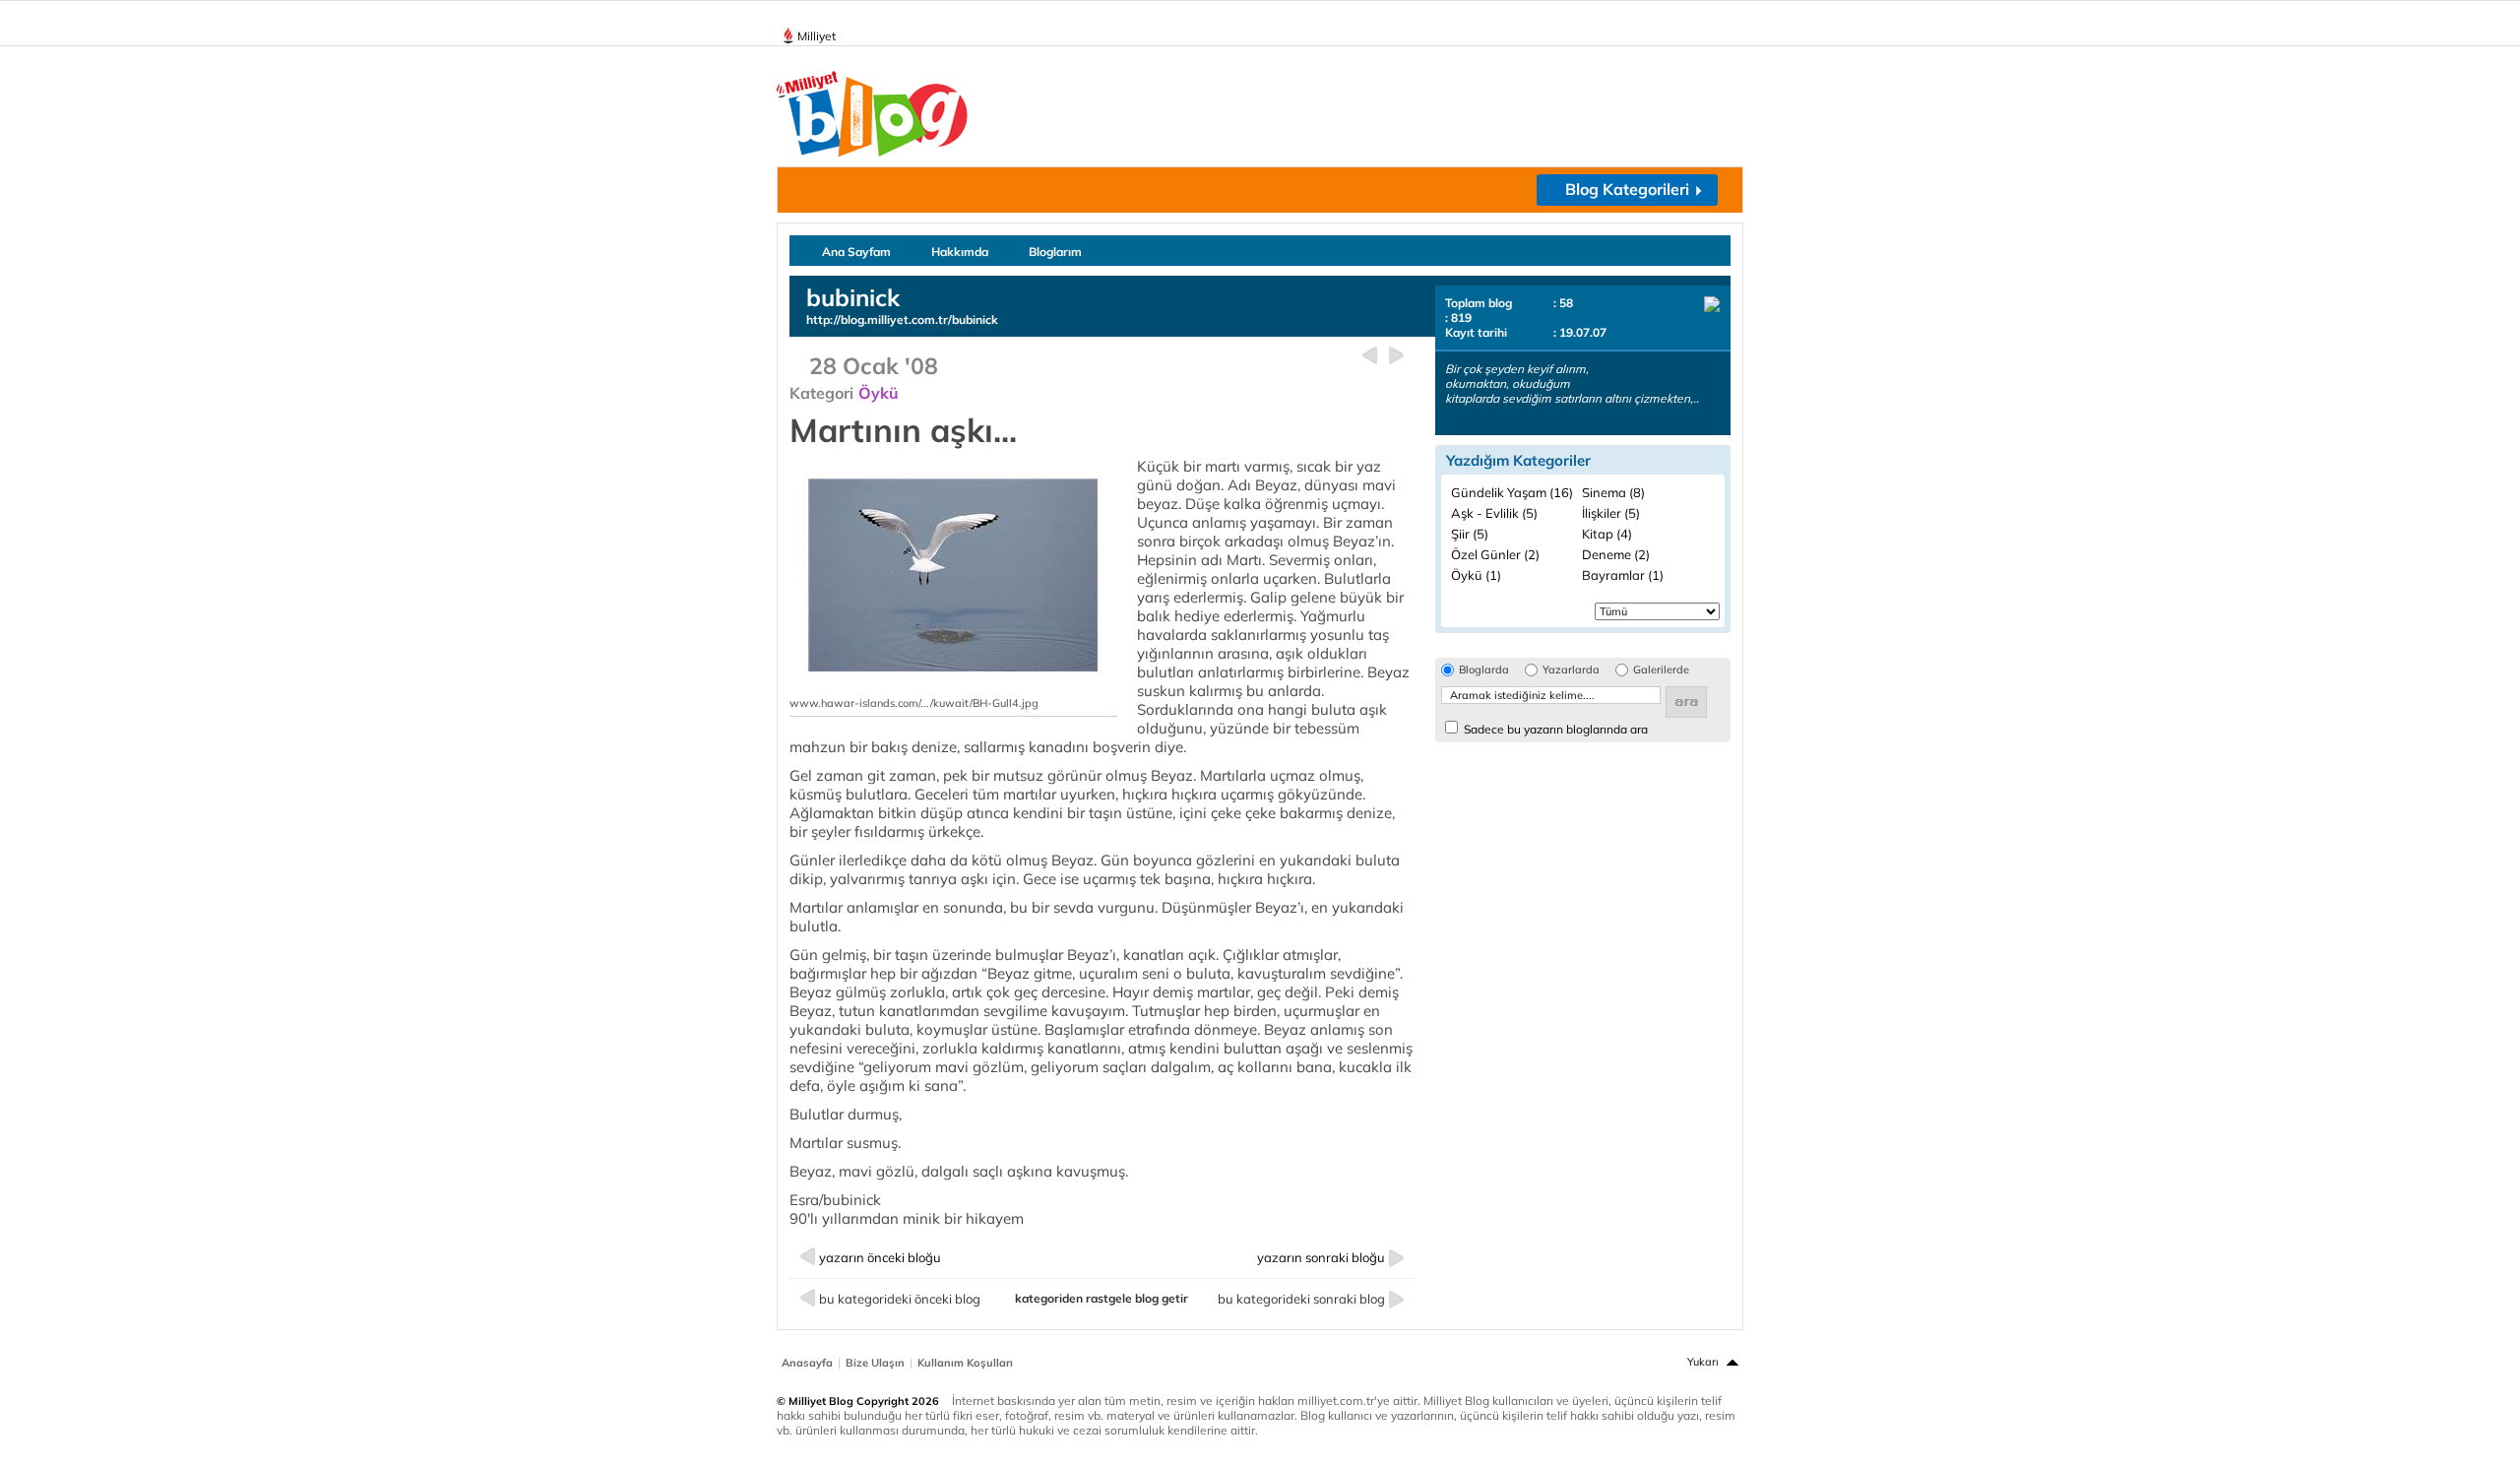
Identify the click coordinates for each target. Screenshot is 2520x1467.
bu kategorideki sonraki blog (1301, 1299)
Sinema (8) (1613, 492)
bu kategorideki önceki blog (900, 1299)
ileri (1396, 356)
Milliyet (817, 36)
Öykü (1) (1476, 575)
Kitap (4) (1607, 534)
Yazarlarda (1571, 670)
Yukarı (1703, 1362)
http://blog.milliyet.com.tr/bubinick (902, 319)
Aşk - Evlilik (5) (1494, 513)
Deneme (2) (1616, 554)
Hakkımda (960, 252)
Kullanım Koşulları (965, 1363)
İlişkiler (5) (1611, 513)
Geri (1370, 356)
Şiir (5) (1470, 534)
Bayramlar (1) (1623, 575)
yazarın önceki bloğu (880, 1257)
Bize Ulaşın (875, 1363)
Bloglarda (1484, 670)
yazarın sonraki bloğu (1321, 1257)
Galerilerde (1661, 670)
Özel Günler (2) (1495, 554)
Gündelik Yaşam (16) (1512, 492)
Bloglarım (1055, 252)
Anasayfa (807, 1363)
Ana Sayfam (856, 252)
